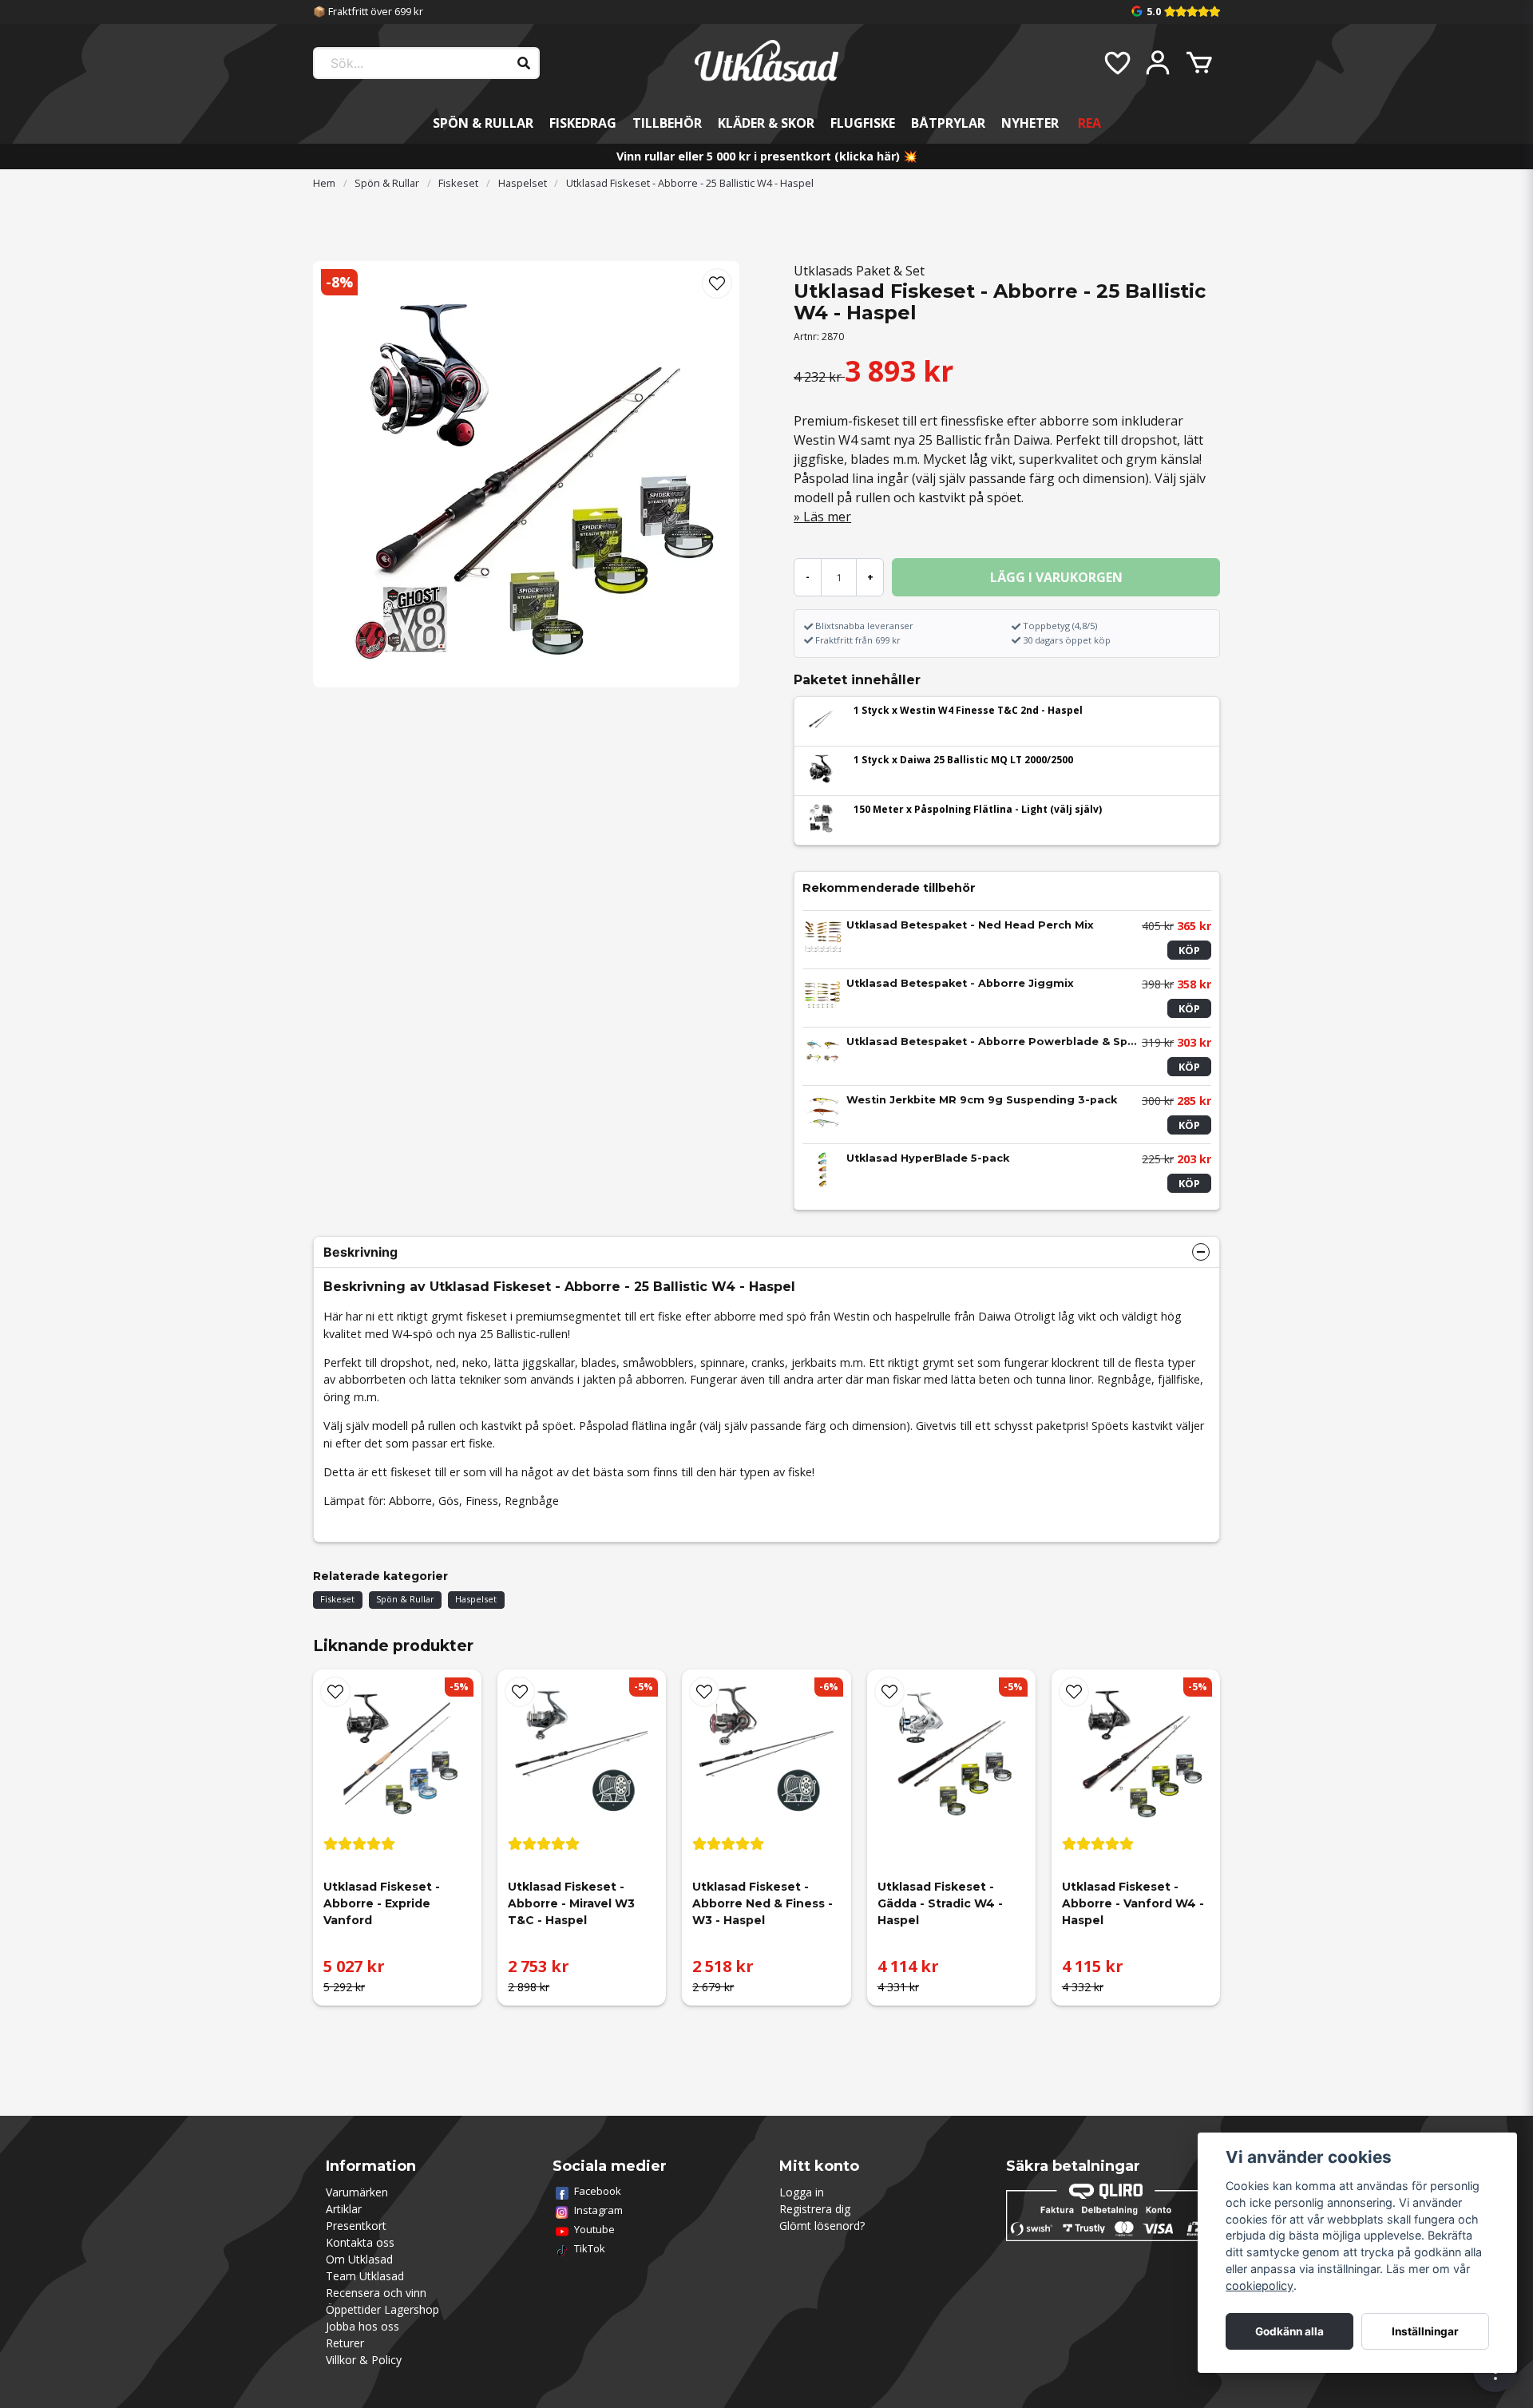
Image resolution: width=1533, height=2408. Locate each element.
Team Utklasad (365, 2276)
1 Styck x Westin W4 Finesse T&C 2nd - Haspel (968, 710)
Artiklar (344, 2209)
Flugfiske (863, 123)
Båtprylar (948, 123)
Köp (1189, 950)
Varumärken (357, 2192)
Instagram (598, 2210)
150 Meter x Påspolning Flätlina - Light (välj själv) (978, 809)
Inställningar (1425, 2331)
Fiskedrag (583, 123)
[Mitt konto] (1158, 63)
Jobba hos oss (362, 2326)
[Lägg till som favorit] (1116, 63)
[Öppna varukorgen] (1199, 63)
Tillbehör (667, 123)
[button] (717, 283)
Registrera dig (815, 2209)
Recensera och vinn (376, 2293)
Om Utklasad (359, 2259)
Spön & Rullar (483, 123)
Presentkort (356, 2226)
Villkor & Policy (364, 2360)
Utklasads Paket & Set (859, 271)
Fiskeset (458, 183)
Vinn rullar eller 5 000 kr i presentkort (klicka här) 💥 (767, 156)
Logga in (802, 2192)
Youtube (594, 2229)
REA (1089, 123)
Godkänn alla (1289, 2331)
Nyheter (1030, 123)
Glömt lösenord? (822, 2226)
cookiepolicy (1260, 2285)
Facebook (598, 2191)
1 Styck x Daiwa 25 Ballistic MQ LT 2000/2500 (963, 760)
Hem (324, 183)
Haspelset (523, 183)
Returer (345, 2343)
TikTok (590, 2248)
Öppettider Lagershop (382, 2309)
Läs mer (827, 517)
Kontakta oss (360, 2242)
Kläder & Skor (766, 123)
